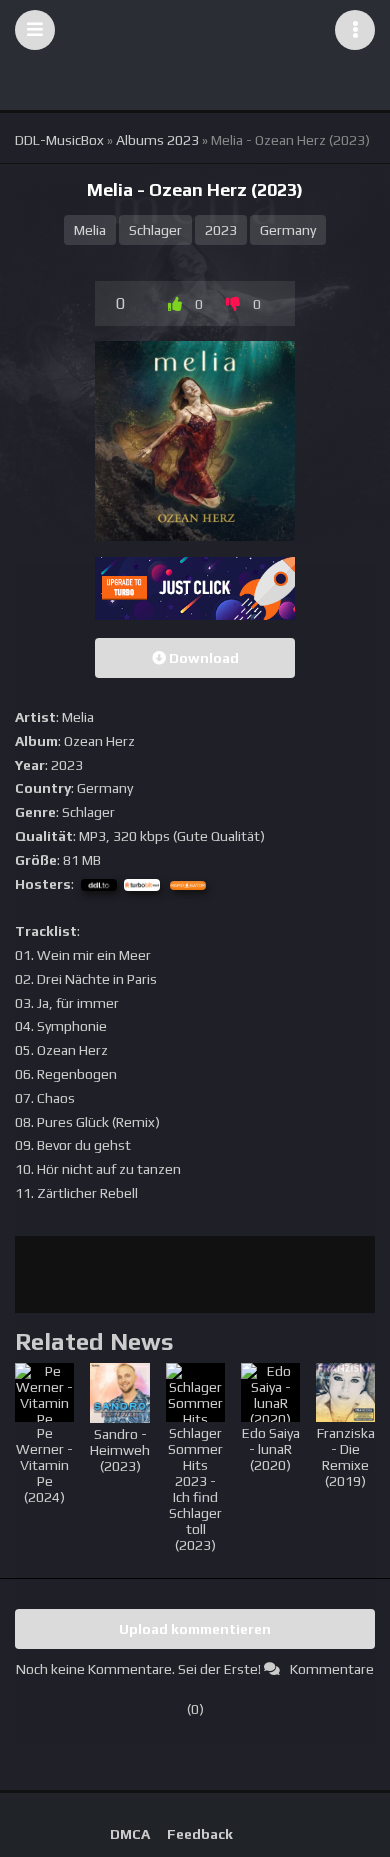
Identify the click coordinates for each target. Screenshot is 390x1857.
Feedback (200, 1834)
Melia (90, 230)
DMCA (130, 1834)
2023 (221, 230)
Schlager (155, 230)
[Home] (195, 30)
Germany (288, 230)
